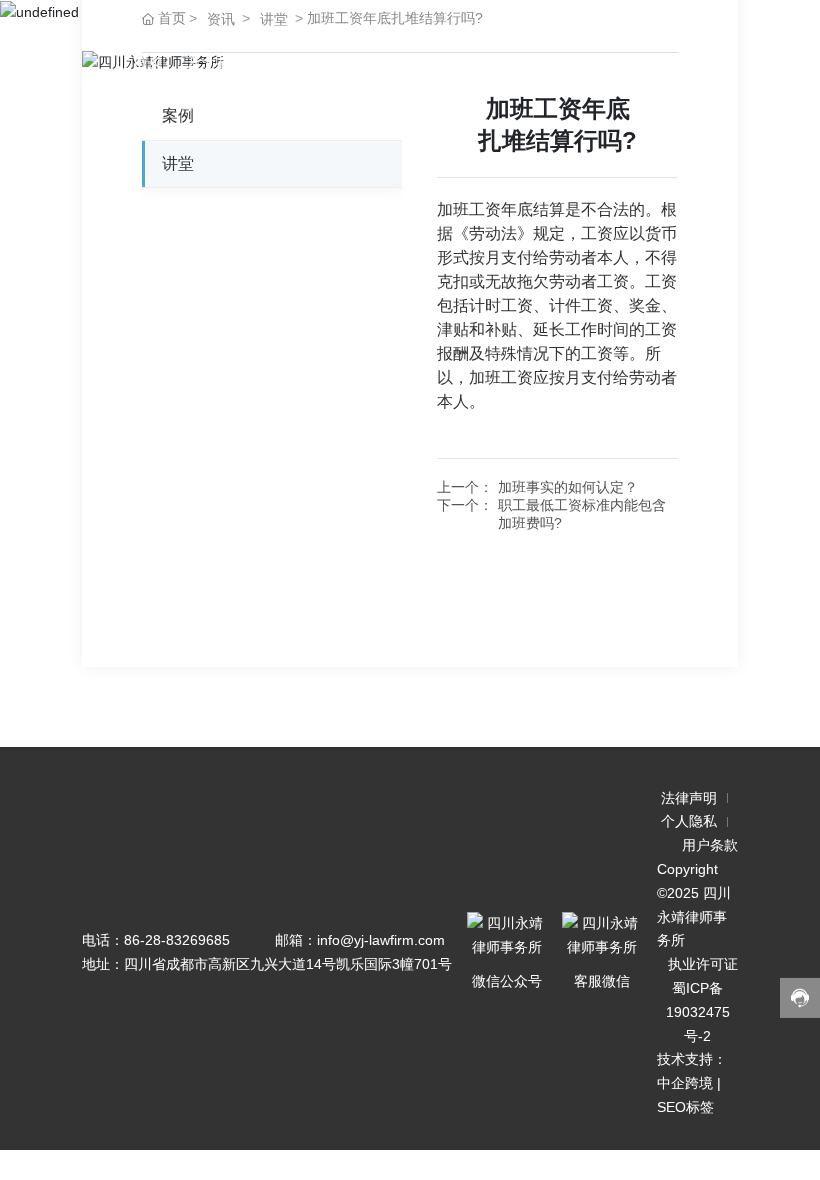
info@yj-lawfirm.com (381, 940)
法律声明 (689, 798)
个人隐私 (689, 821)
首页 (148, 61)
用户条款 (710, 845)
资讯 (221, 19)
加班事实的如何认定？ (568, 487)
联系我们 (592, 61)
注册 (712, 61)
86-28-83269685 (177, 940)
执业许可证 (703, 964)
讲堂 (472, 61)
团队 (524, 61)
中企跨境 (685, 1083)
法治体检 (300, 61)
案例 (420, 61)
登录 (660, 61)
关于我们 (216, 61)
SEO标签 (685, 1107)
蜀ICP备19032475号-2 (698, 1012)
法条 (368, 61)
